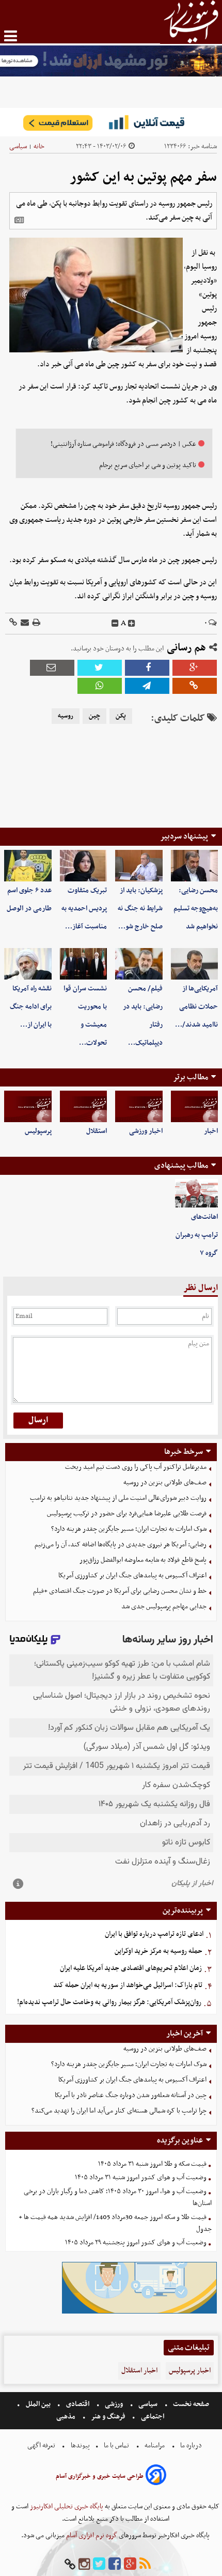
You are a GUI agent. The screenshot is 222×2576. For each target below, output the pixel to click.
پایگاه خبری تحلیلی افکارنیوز (66, 2507)
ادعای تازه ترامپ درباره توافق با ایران (154, 1934)
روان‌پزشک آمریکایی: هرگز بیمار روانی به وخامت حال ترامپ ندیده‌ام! (109, 2002)
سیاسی (18, 146)
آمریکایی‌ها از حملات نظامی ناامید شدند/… (196, 1007)
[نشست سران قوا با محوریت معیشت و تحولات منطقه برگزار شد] (84, 964)
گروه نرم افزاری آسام (91, 2535)
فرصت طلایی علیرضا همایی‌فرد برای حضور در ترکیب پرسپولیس (127, 1514)
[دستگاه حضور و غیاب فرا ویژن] (139, 2312)
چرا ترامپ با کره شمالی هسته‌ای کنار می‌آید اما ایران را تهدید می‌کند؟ (119, 2111)
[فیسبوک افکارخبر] (115, 2564)
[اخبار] (195, 1106)
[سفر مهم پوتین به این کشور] (147, 686)
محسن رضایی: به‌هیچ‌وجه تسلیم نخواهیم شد (196, 909)
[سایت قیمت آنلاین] (111, 122)
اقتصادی (78, 2404)
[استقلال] (84, 1106)
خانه (39, 146)
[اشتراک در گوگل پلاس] (195, 668)
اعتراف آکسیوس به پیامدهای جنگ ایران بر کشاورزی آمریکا (132, 1576)
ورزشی (114, 2404)
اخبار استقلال (139, 2371)
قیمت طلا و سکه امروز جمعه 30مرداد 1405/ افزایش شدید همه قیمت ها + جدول (115, 2223)
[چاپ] (36, 623)
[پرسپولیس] (28, 1106)
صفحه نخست (190, 2404)
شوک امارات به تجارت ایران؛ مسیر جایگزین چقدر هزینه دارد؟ (129, 1529)
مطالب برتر (191, 1077)
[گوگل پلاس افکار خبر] (130, 2564)
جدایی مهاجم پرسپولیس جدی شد (164, 1607)
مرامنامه (155, 2446)
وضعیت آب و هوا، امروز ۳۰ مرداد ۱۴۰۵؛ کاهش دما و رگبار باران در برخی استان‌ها (118, 2197)
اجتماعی (153, 2417)
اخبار (211, 1131)
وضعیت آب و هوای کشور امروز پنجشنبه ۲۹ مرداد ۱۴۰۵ (136, 2243)
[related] (19, 220)
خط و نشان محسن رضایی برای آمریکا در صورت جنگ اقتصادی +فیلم (120, 1591)
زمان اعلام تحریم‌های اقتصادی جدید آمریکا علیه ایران (131, 1968)
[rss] (145, 2564)
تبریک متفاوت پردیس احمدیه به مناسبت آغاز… (84, 909)
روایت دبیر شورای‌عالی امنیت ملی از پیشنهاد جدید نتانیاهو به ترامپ (118, 1498)
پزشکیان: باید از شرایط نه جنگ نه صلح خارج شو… (140, 909)
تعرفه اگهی (42, 2446)
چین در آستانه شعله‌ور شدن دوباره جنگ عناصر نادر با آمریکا (131, 2095)
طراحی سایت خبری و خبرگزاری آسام (100, 2476)
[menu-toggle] (11, 36)
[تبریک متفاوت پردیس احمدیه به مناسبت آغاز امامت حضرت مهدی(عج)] (84, 866)
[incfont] (132, 624)
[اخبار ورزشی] (139, 1106)
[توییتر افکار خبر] (99, 2564)
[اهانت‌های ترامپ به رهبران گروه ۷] (197, 1193)
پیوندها (80, 2446)
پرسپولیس (38, 1131)
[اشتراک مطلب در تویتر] (100, 668)
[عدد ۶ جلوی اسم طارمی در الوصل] (28, 866)
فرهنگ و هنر (108, 2417)
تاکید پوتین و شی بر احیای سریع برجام (148, 465)
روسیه (66, 716)
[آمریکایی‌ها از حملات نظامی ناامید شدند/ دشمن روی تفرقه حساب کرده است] (195, 964)
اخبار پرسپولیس (190, 2371)
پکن (121, 716)
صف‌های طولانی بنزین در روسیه (165, 1483)
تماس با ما (116, 2446)
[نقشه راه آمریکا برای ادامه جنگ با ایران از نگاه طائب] (28, 964)
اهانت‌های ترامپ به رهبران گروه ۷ (197, 1235)
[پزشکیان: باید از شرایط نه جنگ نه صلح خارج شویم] (139, 866)
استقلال (97, 1131)
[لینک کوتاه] (13, 623)
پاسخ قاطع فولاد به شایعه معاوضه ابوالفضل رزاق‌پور (143, 1560)
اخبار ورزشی (146, 1131)
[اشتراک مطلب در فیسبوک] (147, 668)
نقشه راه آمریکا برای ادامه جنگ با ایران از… (31, 1007)
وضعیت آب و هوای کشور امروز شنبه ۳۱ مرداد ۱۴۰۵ (141, 2177)
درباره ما (191, 2446)
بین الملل (38, 2404)
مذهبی (67, 2417)
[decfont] (115, 624)
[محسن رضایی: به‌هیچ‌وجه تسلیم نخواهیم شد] (195, 866)
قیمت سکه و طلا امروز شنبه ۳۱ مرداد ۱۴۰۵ (152, 2164)
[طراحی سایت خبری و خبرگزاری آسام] (156, 2477)
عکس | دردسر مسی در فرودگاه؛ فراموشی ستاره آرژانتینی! (123, 444)
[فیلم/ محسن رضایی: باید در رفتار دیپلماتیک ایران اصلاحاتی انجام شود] (139, 964)
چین (94, 716)
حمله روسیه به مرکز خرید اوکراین (158, 1951)
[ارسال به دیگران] (24, 623)
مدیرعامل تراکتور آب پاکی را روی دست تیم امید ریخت (136, 1467)
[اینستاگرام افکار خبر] (84, 2564)
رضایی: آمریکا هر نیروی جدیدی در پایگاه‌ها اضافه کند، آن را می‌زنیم (121, 1545)
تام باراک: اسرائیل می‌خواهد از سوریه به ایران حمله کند (128, 1985)
